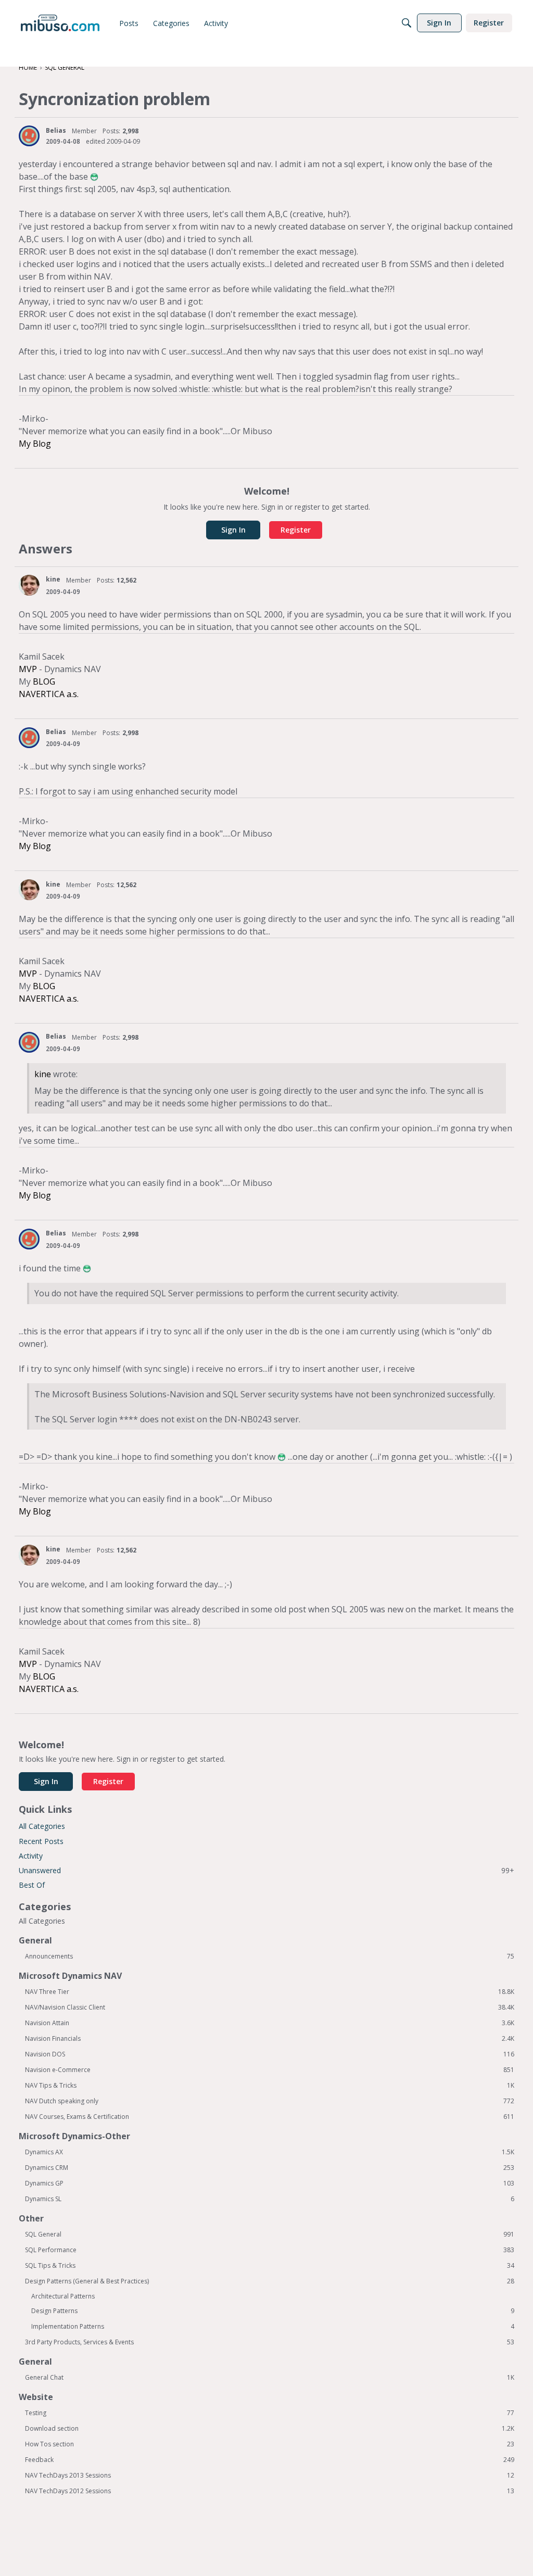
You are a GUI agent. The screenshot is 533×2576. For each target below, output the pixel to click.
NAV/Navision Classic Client (270, 2007)
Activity (31, 1856)
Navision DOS (270, 2054)
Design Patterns (273, 2311)
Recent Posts (41, 1841)
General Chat (270, 2378)
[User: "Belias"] (29, 136)
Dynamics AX (270, 2152)
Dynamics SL (270, 2199)
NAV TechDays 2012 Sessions (270, 2491)
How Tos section (270, 2444)
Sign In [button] (233, 530)
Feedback (270, 2460)
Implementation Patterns (273, 2327)
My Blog (35, 444)
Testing (270, 2413)
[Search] (407, 23)
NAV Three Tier (270, 1992)
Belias (56, 130)
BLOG (44, 681)
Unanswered (266, 1870)
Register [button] (296, 530)
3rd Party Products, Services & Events (270, 2342)
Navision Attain (270, 2023)
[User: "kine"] (29, 585)
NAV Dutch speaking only (270, 2101)
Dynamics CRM (270, 2168)
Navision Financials (270, 2039)
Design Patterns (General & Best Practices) (270, 2281)
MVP (28, 669)
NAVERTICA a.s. (49, 694)
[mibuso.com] (60, 23)
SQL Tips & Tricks (270, 2266)
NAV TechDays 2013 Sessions (270, 2476)
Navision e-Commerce (270, 2070)
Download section (270, 2429)
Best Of (32, 1885)
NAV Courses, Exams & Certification (270, 2117)
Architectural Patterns (63, 2296)
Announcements (270, 1956)
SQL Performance (270, 2250)
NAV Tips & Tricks (270, 2086)
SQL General (270, 2234)
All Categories (42, 1826)
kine (53, 579)
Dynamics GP (270, 2183)
